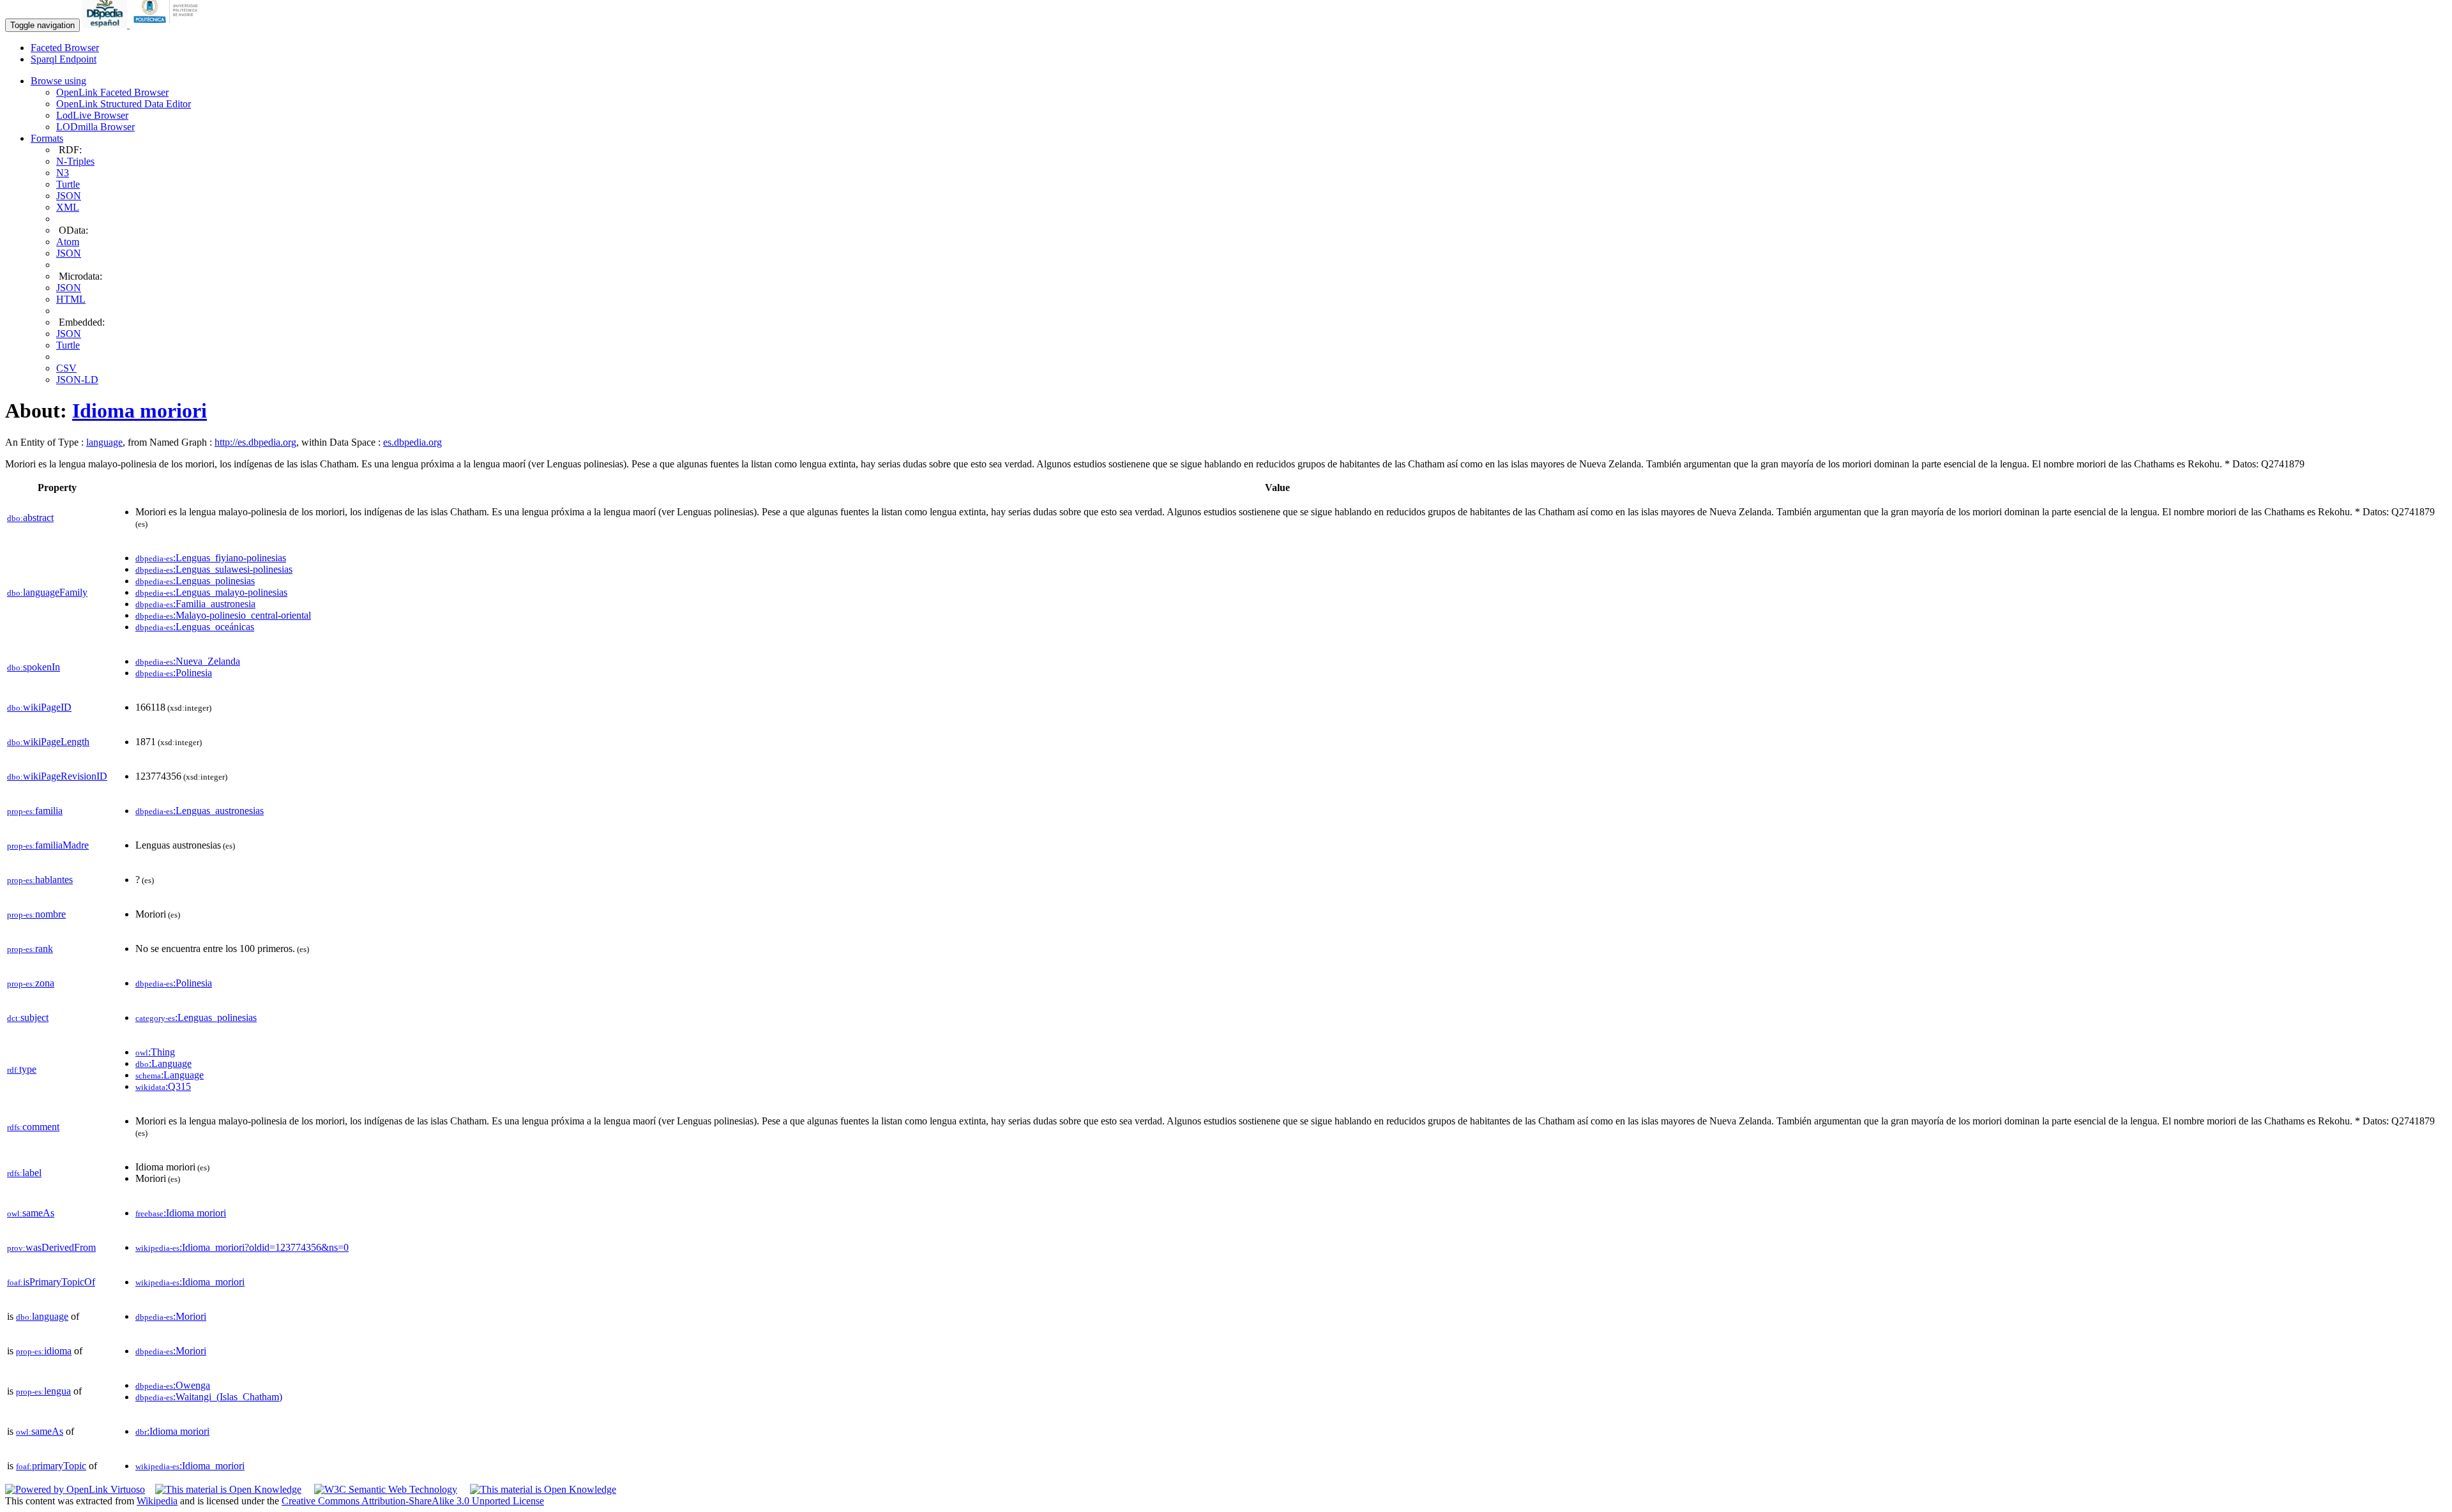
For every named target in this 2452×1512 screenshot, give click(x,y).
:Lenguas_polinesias (195, 581)
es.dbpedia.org (412, 442)
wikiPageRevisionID (57, 776)
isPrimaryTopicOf (51, 1282)
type (22, 1069)
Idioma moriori (140, 411)
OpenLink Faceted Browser (112, 92)
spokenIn (34, 667)
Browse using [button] (58, 81)
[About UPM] (168, 25)
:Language (163, 1063)
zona (31, 983)
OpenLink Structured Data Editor (124, 104)
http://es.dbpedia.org (255, 442)
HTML (71, 299)
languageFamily (47, 592)
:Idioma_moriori (190, 1282)
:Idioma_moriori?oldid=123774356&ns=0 (242, 1247)
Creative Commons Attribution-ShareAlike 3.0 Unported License (413, 1501)
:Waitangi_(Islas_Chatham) (209, 1397)
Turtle (68, 184)
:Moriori (171, 1316)
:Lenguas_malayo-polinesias (211, 592)
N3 (63, 173)
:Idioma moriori (181, 1213)
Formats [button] (47, 138)
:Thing (155, 1052)
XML (68, 207)
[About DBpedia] (106, 25)
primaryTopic (51, 1466)
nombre (36, 914)
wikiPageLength (48, 742)
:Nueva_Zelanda (188, 661)
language (104, 442)
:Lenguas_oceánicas (195, 627)
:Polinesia (174, 673)
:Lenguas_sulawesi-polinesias (214, 569)
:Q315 (163, 1086)
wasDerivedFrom (51, 1247)
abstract (30, 518)
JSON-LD (77, 380)
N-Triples (75, 161)
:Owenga (173, 1385)
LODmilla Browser (95, 127)
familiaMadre (48, 845)
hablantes (40, 880)
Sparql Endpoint (64, 59)
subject (28, 1017)
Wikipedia (157, 1501)
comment (33, 1127)
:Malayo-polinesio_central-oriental (223, 615)
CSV (66, 368)
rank (30, 949)
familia (35, 811)
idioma (44, 1351)
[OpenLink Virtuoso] (75, 1489)
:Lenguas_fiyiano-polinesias (211, 558)
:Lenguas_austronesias (200, 811)
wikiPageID (39, 707)
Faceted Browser (65, 48)
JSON (69, 196)
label (24, 1173)
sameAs (31, 1213)
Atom (68, 242)
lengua (43, 1391)
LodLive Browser (92, 115)
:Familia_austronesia (195, 604)
